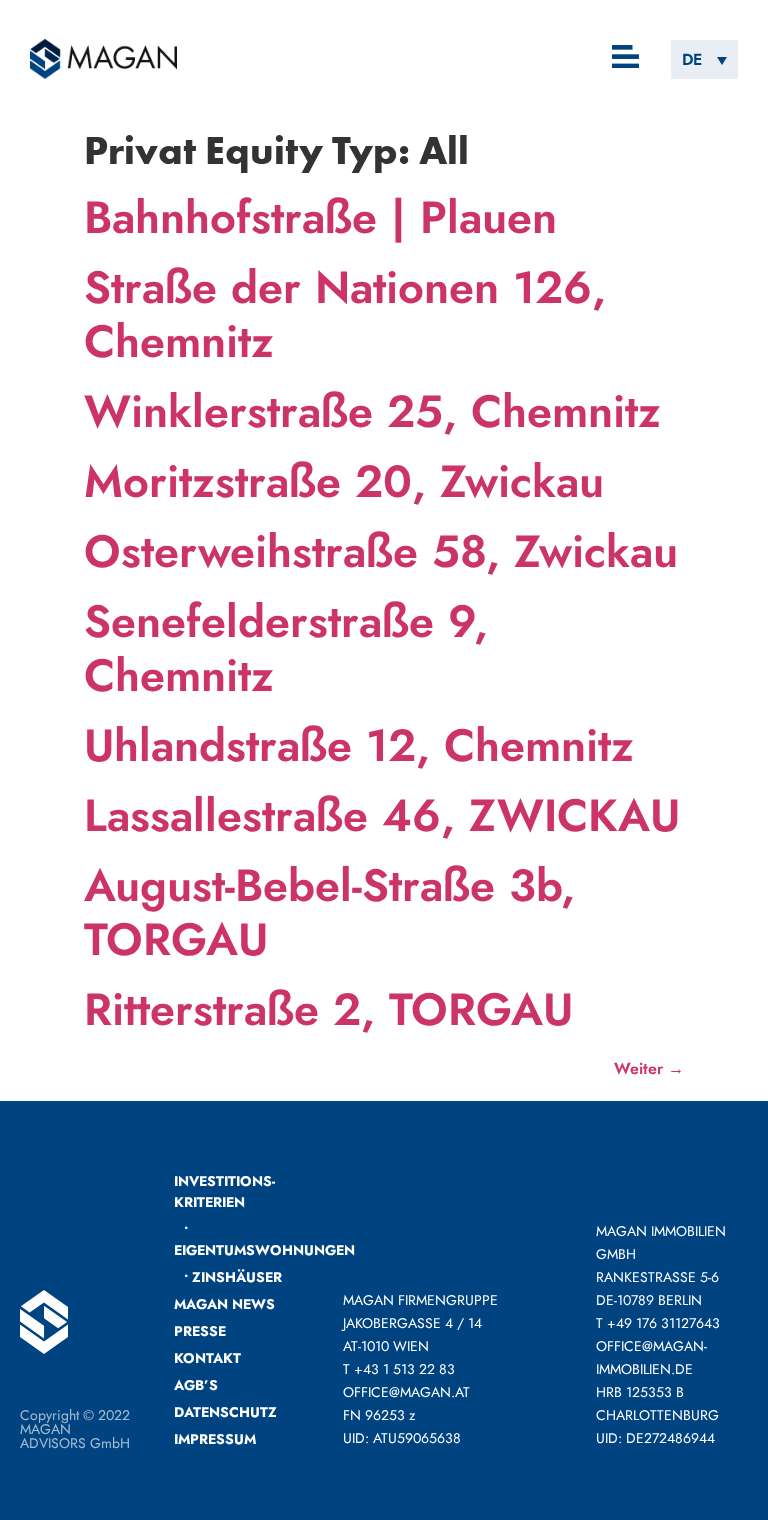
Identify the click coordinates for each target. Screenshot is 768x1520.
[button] (626, 58)
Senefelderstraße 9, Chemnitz (286, 648)
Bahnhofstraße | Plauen (320, 217)
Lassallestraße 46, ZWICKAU (382, 815)
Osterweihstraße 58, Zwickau (381, 551)
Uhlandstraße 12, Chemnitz (359, 745)
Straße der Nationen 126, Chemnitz (345, 314)
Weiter (649, 1068)
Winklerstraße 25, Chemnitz (372, 411)
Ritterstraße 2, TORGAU (328, 1009)
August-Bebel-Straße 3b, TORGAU (329, 912)
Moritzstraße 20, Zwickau (344, 481)
